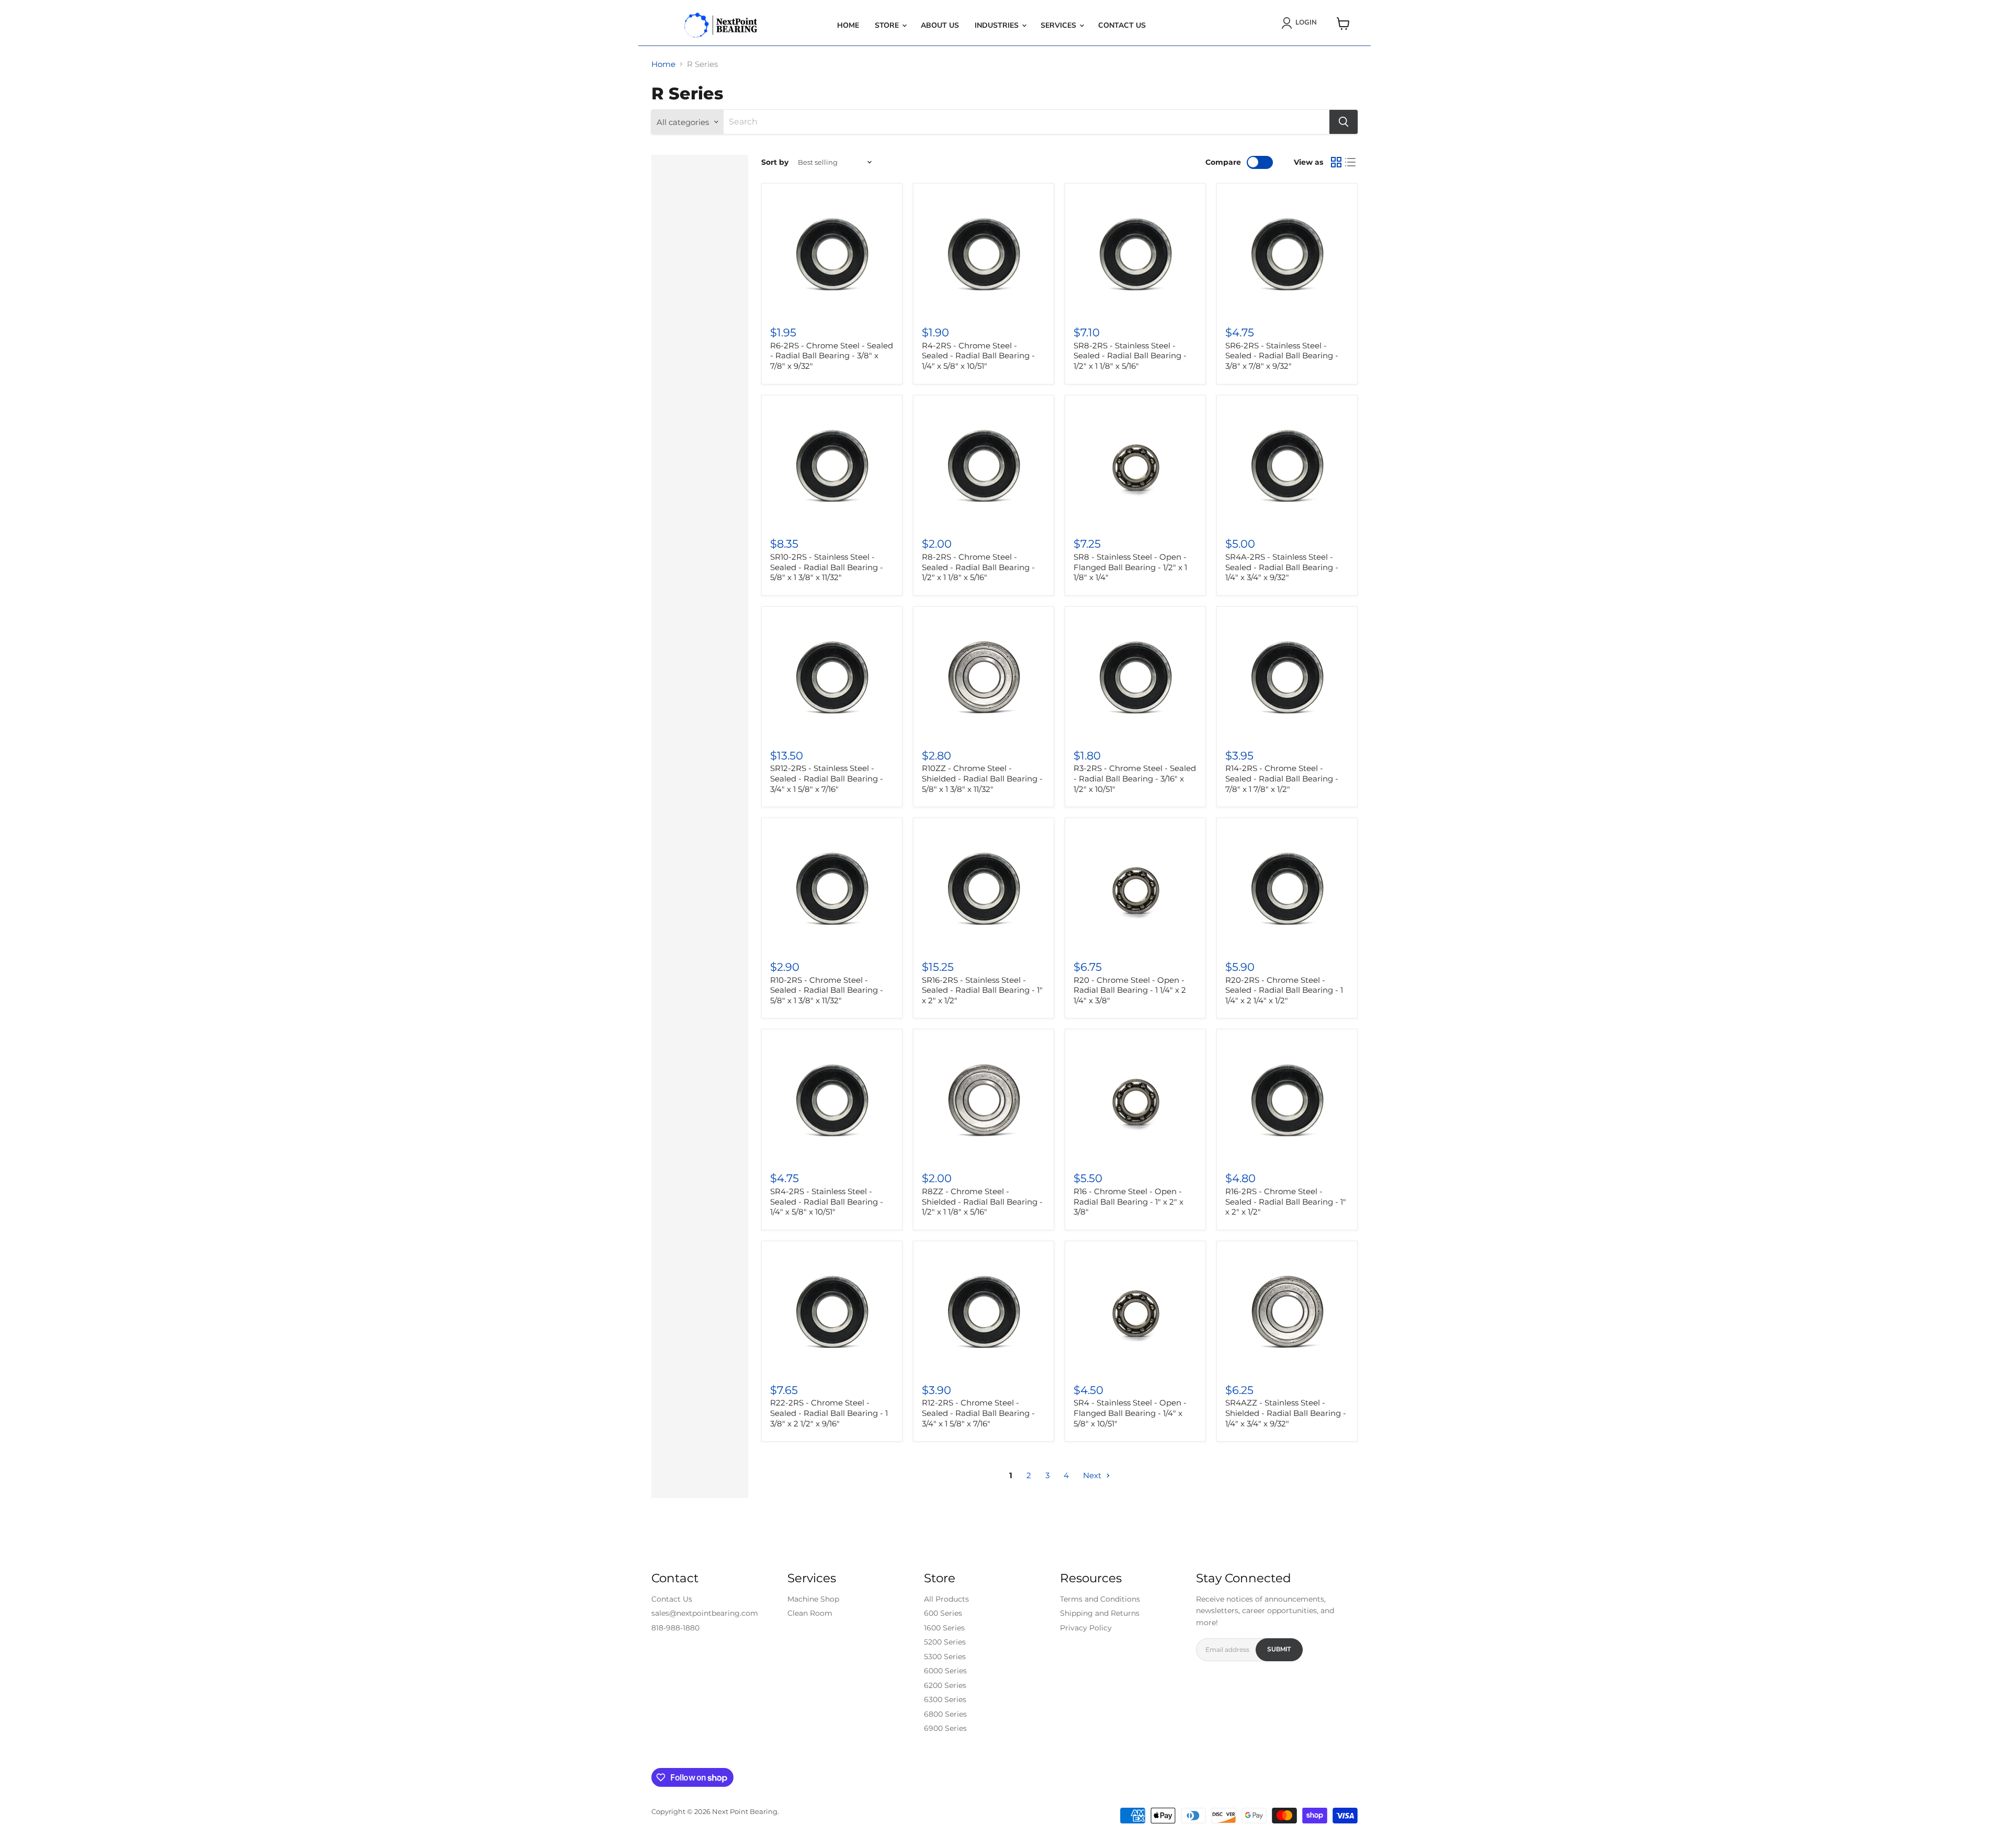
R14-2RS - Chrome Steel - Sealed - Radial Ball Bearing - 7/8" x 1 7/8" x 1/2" (1282, 778)
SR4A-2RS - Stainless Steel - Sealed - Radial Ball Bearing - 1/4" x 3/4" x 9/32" (1282, 567)
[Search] (1344, 122)
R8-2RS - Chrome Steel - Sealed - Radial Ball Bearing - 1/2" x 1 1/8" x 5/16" (978, 567)
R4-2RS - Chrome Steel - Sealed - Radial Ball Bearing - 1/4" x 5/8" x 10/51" (978, 356)
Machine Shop (813, 1599)
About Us (940, 25)
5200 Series (945, 1642)
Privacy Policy (1086, 1628)
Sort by (775, 162)
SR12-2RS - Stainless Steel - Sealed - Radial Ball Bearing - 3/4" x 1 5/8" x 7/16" (827, 778)
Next (1093, 1475)
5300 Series (945, 1657)
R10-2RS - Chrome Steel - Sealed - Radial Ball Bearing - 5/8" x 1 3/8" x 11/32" (827, 990)
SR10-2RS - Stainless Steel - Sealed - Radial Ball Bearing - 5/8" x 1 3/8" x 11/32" (827, 567)
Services (1059, 25)
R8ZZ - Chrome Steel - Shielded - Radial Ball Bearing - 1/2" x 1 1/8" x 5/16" (982, 1201)
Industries (998, 25)
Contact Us (1122, 25)
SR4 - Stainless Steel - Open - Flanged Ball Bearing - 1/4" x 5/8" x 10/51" (1130, 1413)
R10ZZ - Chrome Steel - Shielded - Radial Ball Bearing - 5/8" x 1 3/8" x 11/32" (982, 778)
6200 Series (945, 1685)
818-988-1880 (675, 1628)
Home (848, 25)
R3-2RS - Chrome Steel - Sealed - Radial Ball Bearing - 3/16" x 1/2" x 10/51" (1135, 778)
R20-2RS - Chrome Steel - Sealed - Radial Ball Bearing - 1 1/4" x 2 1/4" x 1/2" (1284, 990)
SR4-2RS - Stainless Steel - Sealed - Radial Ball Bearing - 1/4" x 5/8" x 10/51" (827, 1201)
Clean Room (810, 1613)
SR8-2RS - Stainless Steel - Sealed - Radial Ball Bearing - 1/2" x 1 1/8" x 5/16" (1130, 356)
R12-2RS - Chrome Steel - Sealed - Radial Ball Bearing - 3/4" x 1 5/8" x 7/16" (978, 1413)
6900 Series (945, 1728)
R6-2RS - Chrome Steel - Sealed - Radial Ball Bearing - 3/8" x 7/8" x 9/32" (832, 356)
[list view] (1351, 162)
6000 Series (945, 1671)
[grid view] (1336, 162)
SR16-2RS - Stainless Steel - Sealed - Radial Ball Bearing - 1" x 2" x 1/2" (982, 990)
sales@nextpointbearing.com (705, 1613)
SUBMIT (1279, 1649)
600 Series (943, 1613)
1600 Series (944, 1628)
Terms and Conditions (1100, 1599)
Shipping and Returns (1100, 1613)
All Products (946, 1599)
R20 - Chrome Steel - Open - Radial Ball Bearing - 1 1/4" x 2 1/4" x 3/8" (1130, 990)
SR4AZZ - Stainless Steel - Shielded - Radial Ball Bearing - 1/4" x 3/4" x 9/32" (1286, 1413)
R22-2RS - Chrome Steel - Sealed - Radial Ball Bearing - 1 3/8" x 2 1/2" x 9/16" (829, 1413)
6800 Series (945, 1714)
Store (888, 25)
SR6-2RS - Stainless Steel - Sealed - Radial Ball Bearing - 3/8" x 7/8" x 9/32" (1282, 356)
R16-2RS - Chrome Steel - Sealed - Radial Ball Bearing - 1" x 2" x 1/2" (1286, 1201)
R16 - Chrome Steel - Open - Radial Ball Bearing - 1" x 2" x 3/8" (1128, 1201)
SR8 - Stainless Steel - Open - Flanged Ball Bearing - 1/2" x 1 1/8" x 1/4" (1130, 567)
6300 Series (945, 1699)
